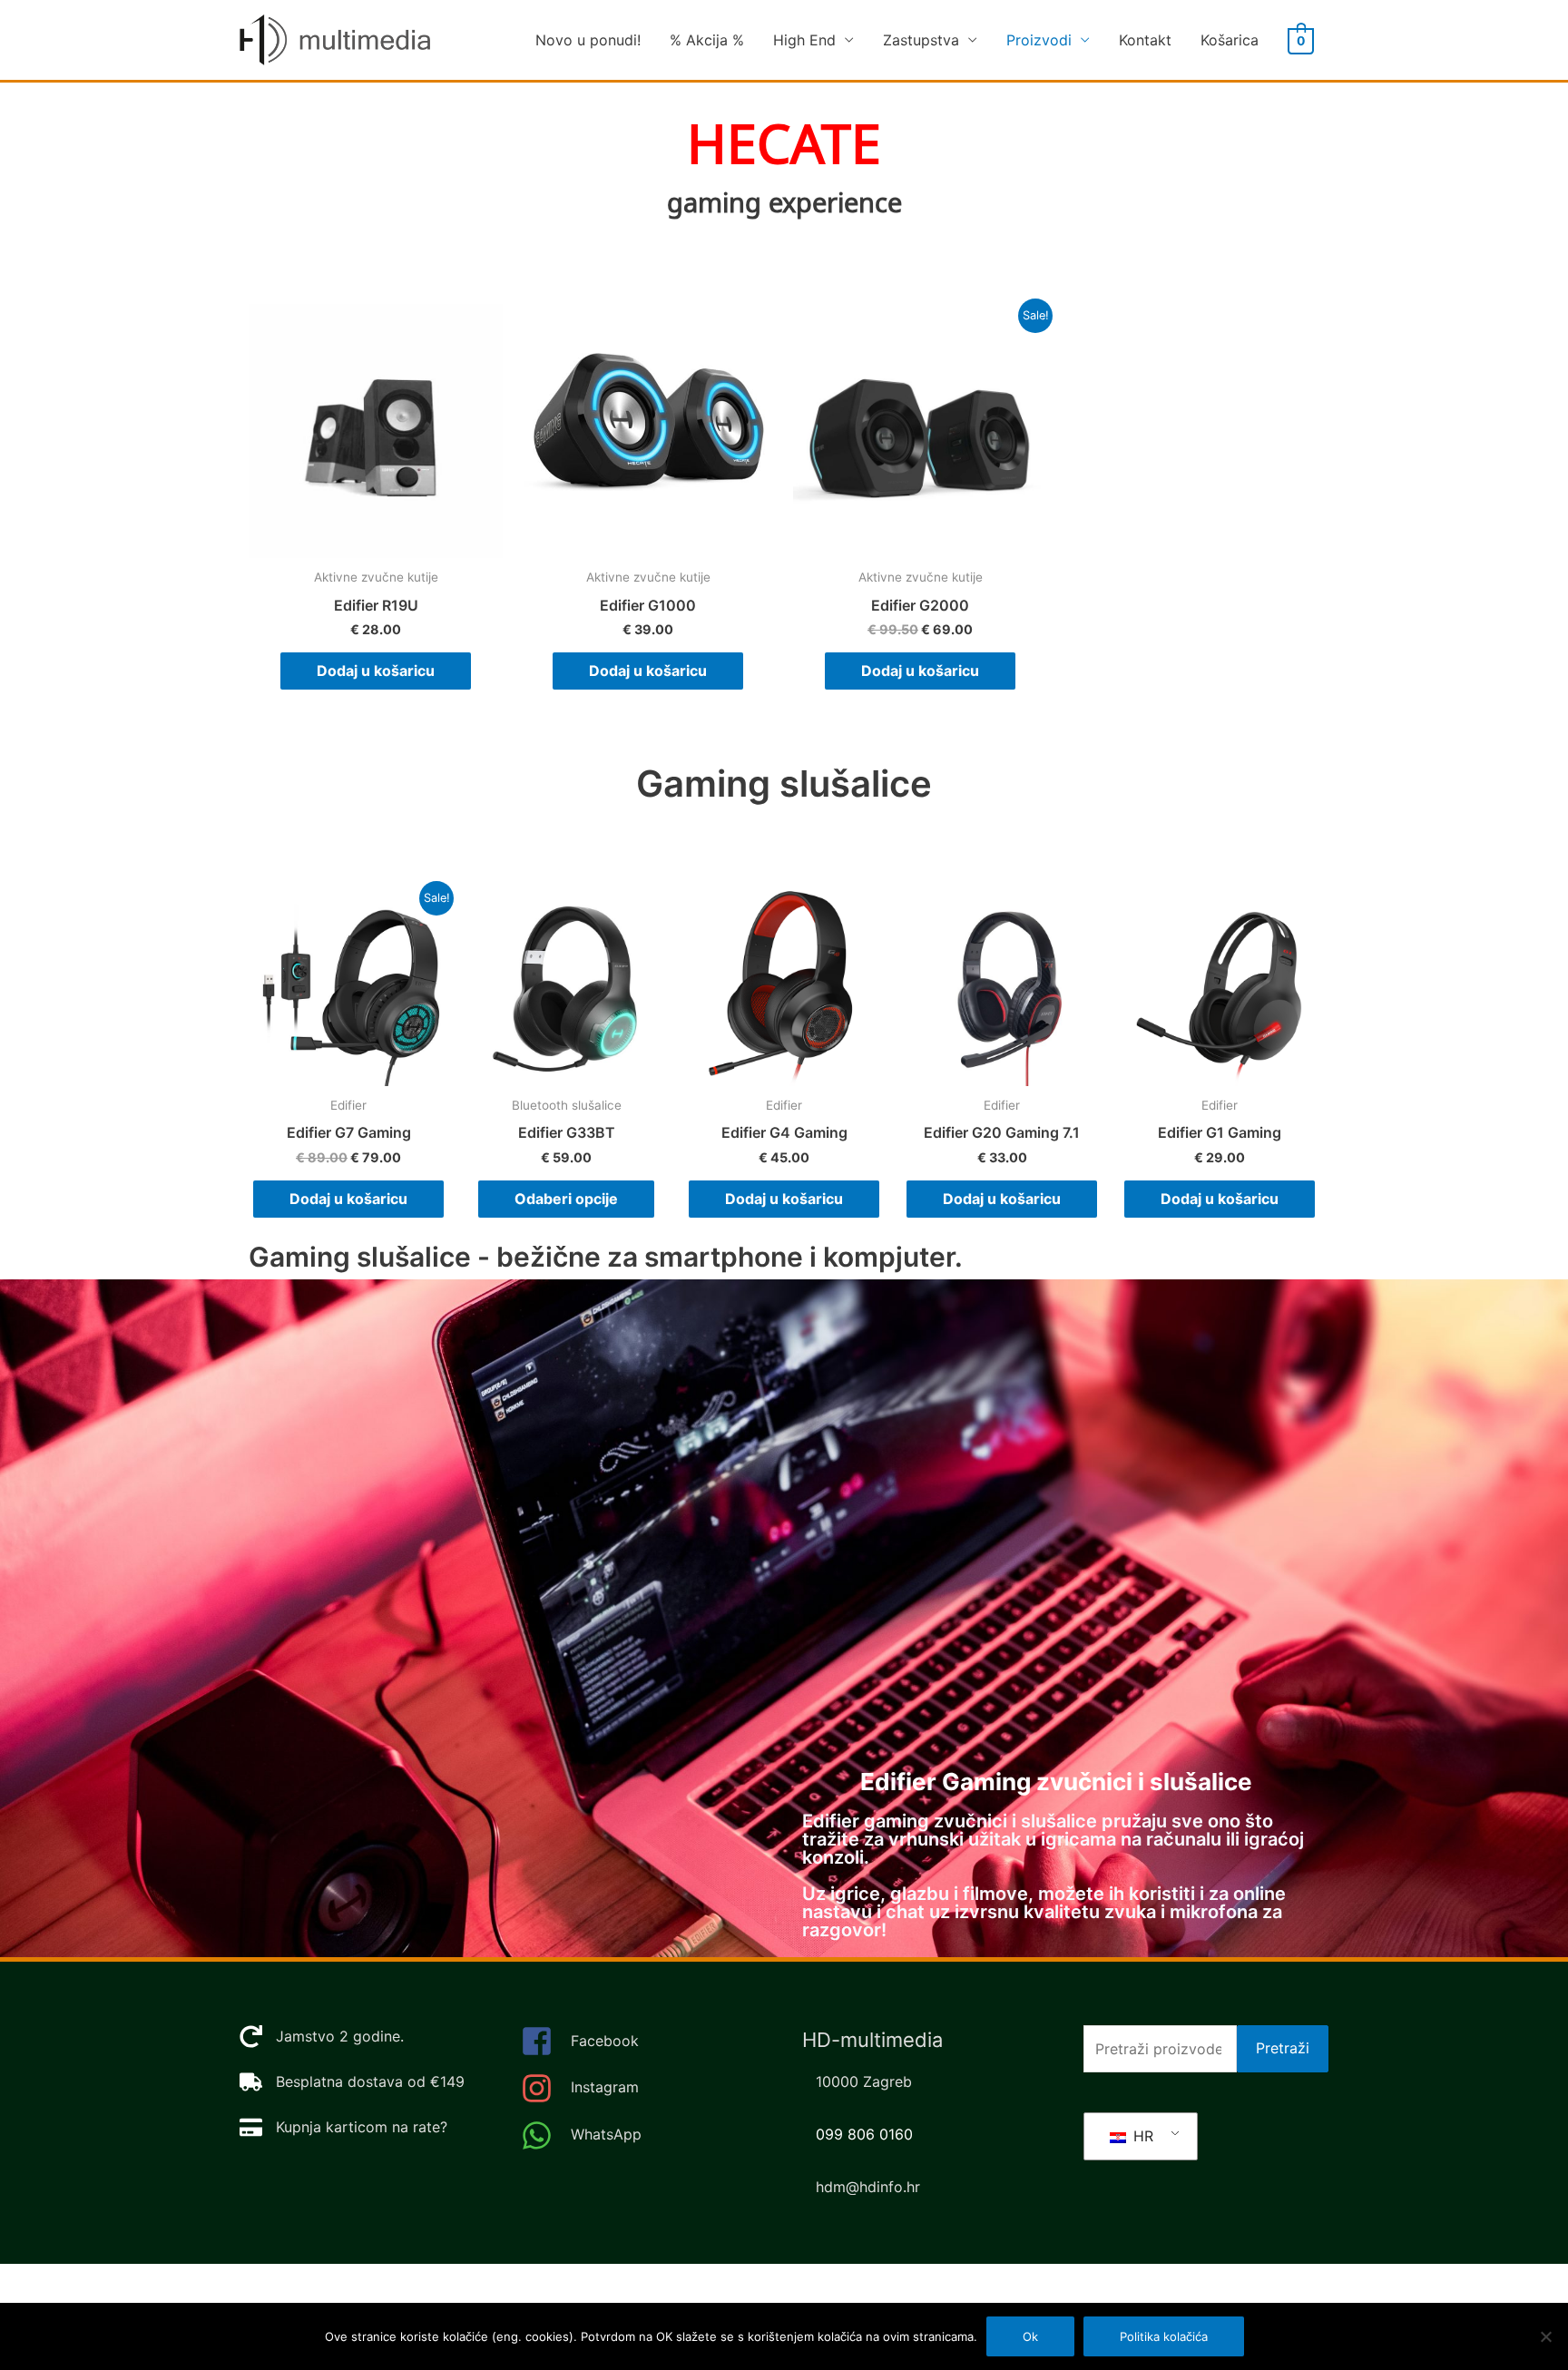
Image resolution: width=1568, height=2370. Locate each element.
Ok (1030, 2336)
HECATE (784, 146)
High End (804, 40)
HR (1141, 2136)
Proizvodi (1039, 40)
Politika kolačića (1164, 2336)
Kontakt (1145, 40)
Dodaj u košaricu (376, 671)
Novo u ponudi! (588, 40)
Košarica (1230, 40)
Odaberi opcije (566, 1199)
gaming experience (784, 204)
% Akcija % (707, 40)
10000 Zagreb (864, 2081)
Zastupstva (921, 40)
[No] (1545, 2336)
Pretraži (1283, 2048)
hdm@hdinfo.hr (868, 2187)
